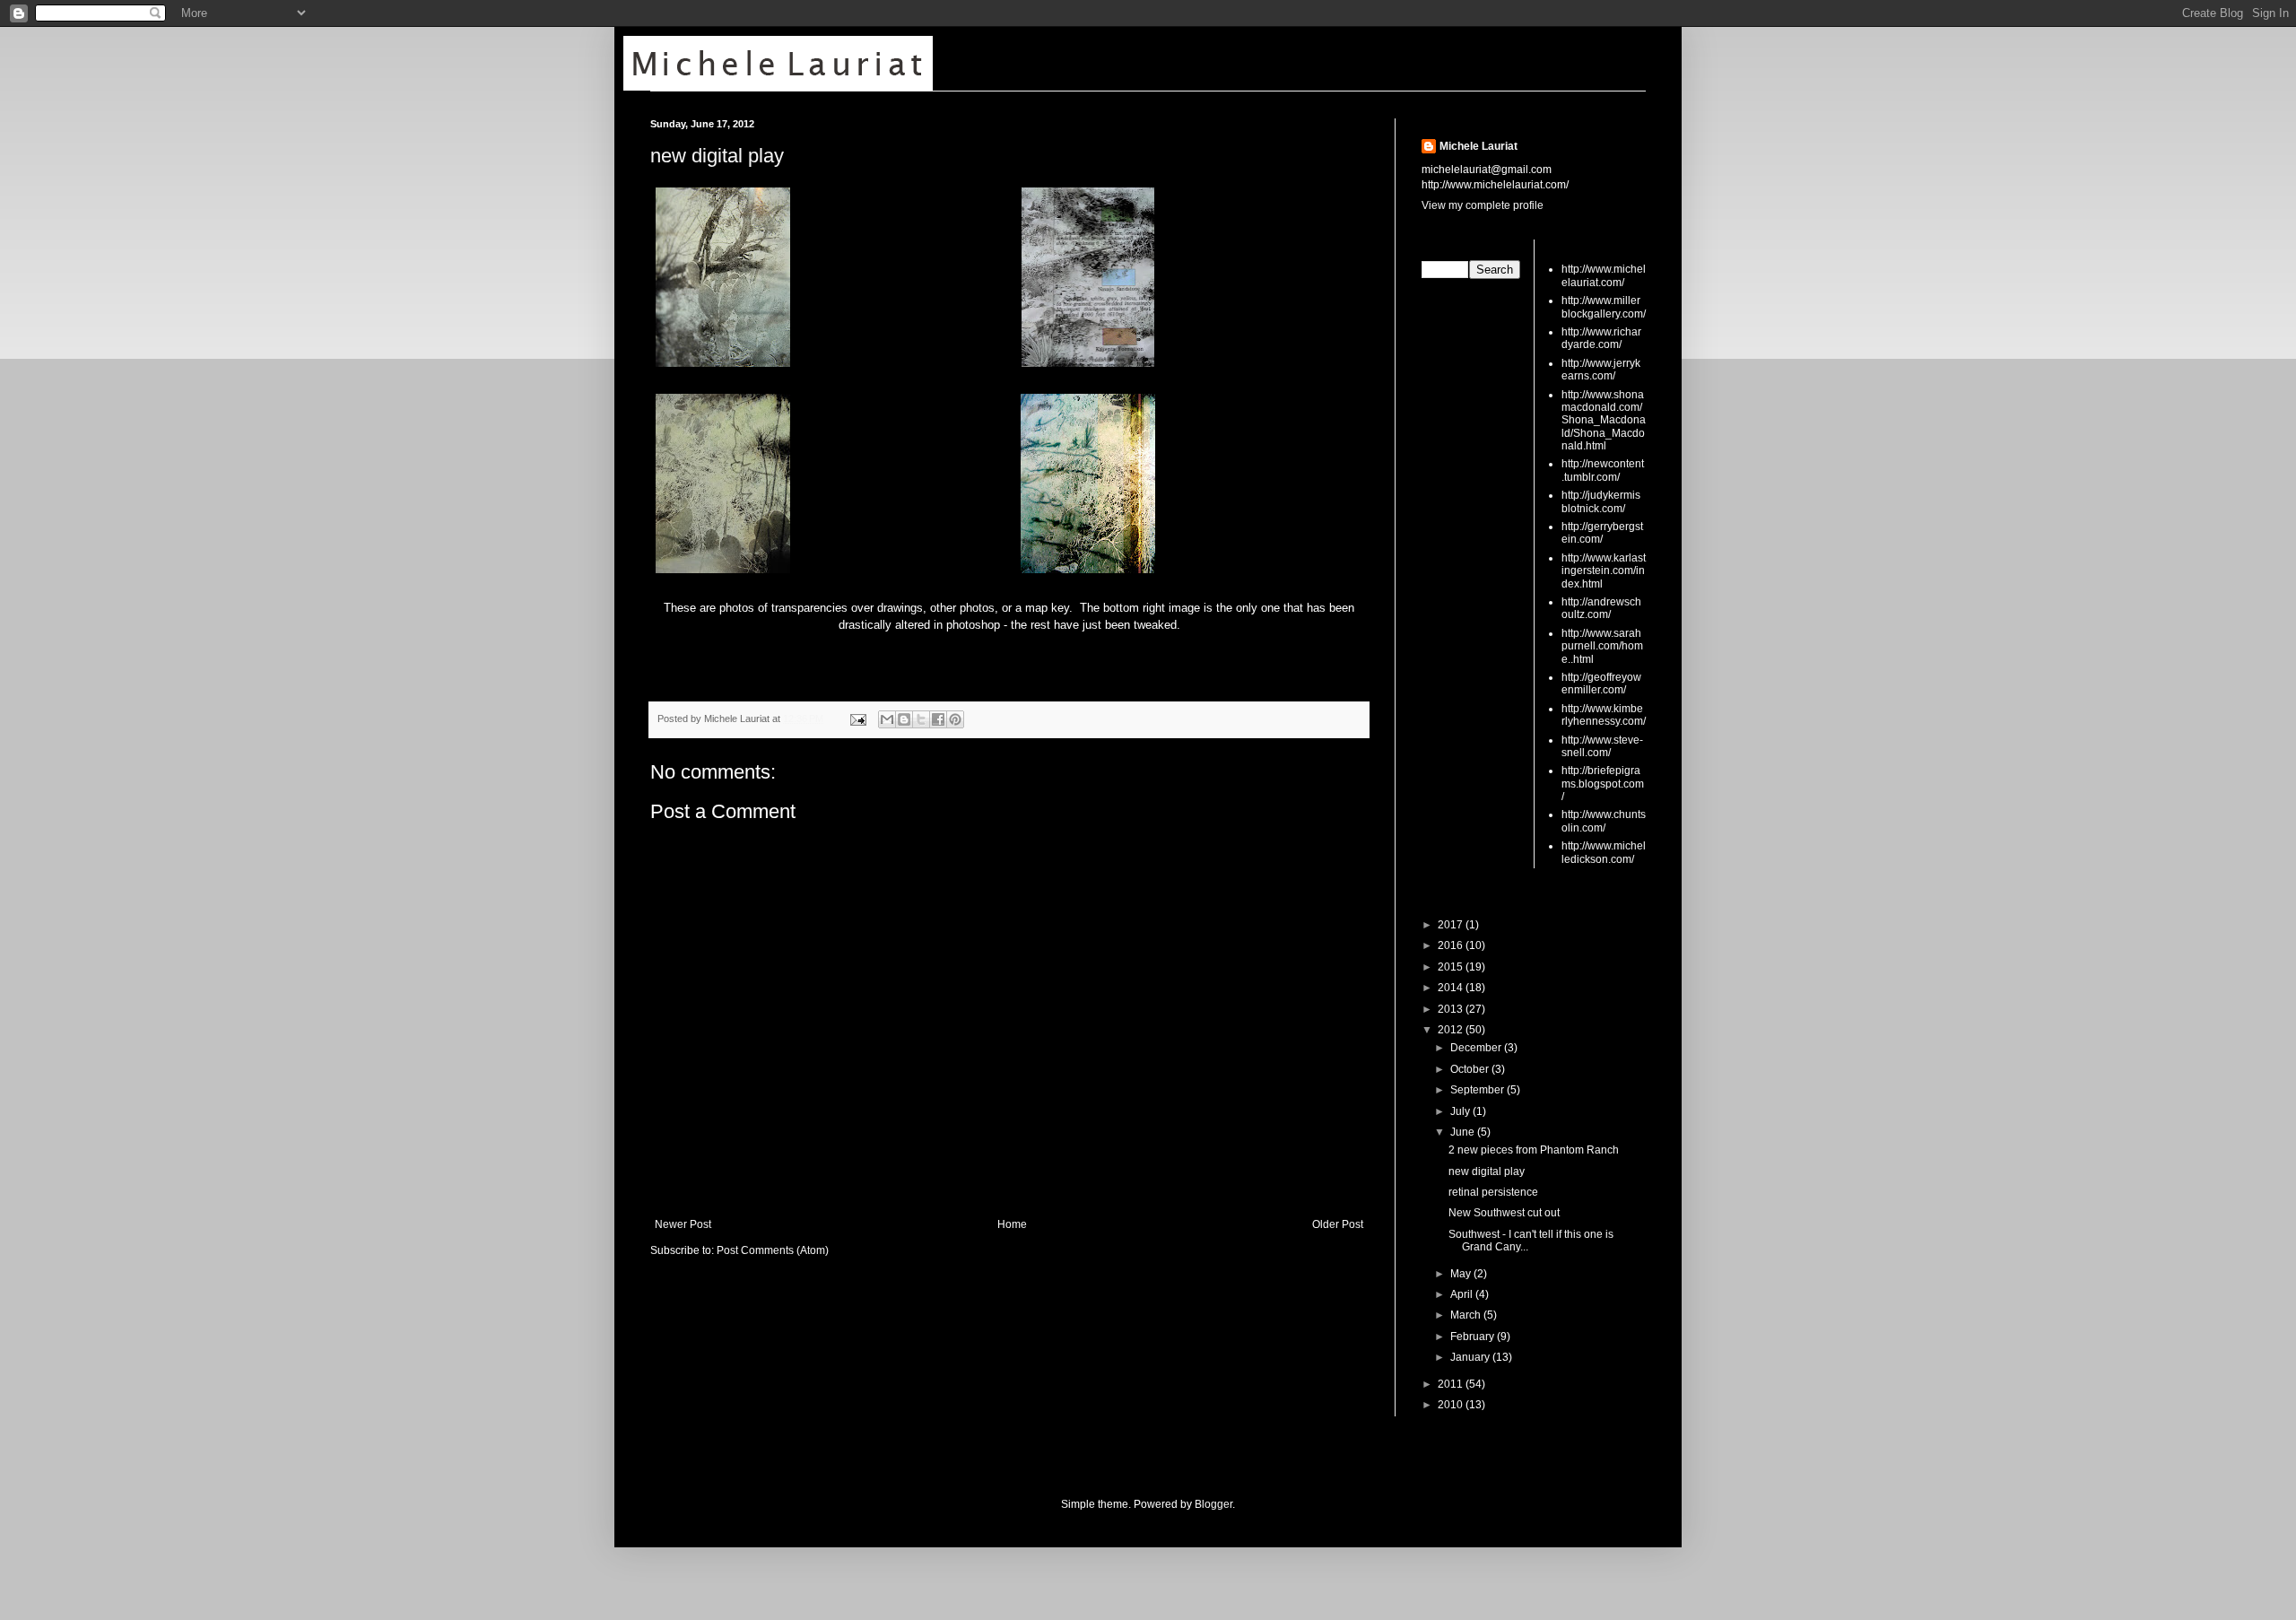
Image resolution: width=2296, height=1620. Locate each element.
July (1461, 1111)
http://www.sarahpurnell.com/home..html (1602, 646)
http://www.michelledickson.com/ (1604, 852)
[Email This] (887, 719)
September (1478, 1090)
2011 (1452, 1384)
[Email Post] (857, 719)
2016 (1452, 945)
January (1471, 1357)
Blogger (1213, 1504)
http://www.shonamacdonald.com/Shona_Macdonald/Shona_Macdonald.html (1604, 421)
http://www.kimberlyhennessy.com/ (1604, 715)
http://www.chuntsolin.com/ (1604, 821)
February (1474, 1337)
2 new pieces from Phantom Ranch (1534, 1150)
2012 (1452, 1030)
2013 (1452, 1009)
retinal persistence (1493, 1192)
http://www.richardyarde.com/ (1601, 338)
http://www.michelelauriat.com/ (1604, 275)
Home (1012, 1224)
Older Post (1338, 1224)
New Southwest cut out (1504, 1213)
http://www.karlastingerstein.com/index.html (1604, 571)
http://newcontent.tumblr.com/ (1603, 470)
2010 (1452, 1405)
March (1467, 1315)
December (1477, 1048)
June (1464, 1132)
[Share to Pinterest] (955, 719)
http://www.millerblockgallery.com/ (1604, 307)
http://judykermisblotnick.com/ (1601, 501)
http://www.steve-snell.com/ (1602, 746)
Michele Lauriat (1478, 146)
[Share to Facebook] (938, 719)
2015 (1452, 967)
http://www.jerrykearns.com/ (1601, 370)
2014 (1452, 988)
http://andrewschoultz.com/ (1601, 608)
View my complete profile (1483, 205)
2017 (1452, 925)
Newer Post (683, 1224)
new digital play (717, 156)
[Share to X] (921, 719)
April (1463, 1294)
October (1471, 1069)
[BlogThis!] (904, 719)
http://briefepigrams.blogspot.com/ (1603, 784)
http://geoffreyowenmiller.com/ (1601, 684)
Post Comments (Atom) (773, 1250)
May (1462, 1274)
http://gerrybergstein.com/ (1602, 533)
